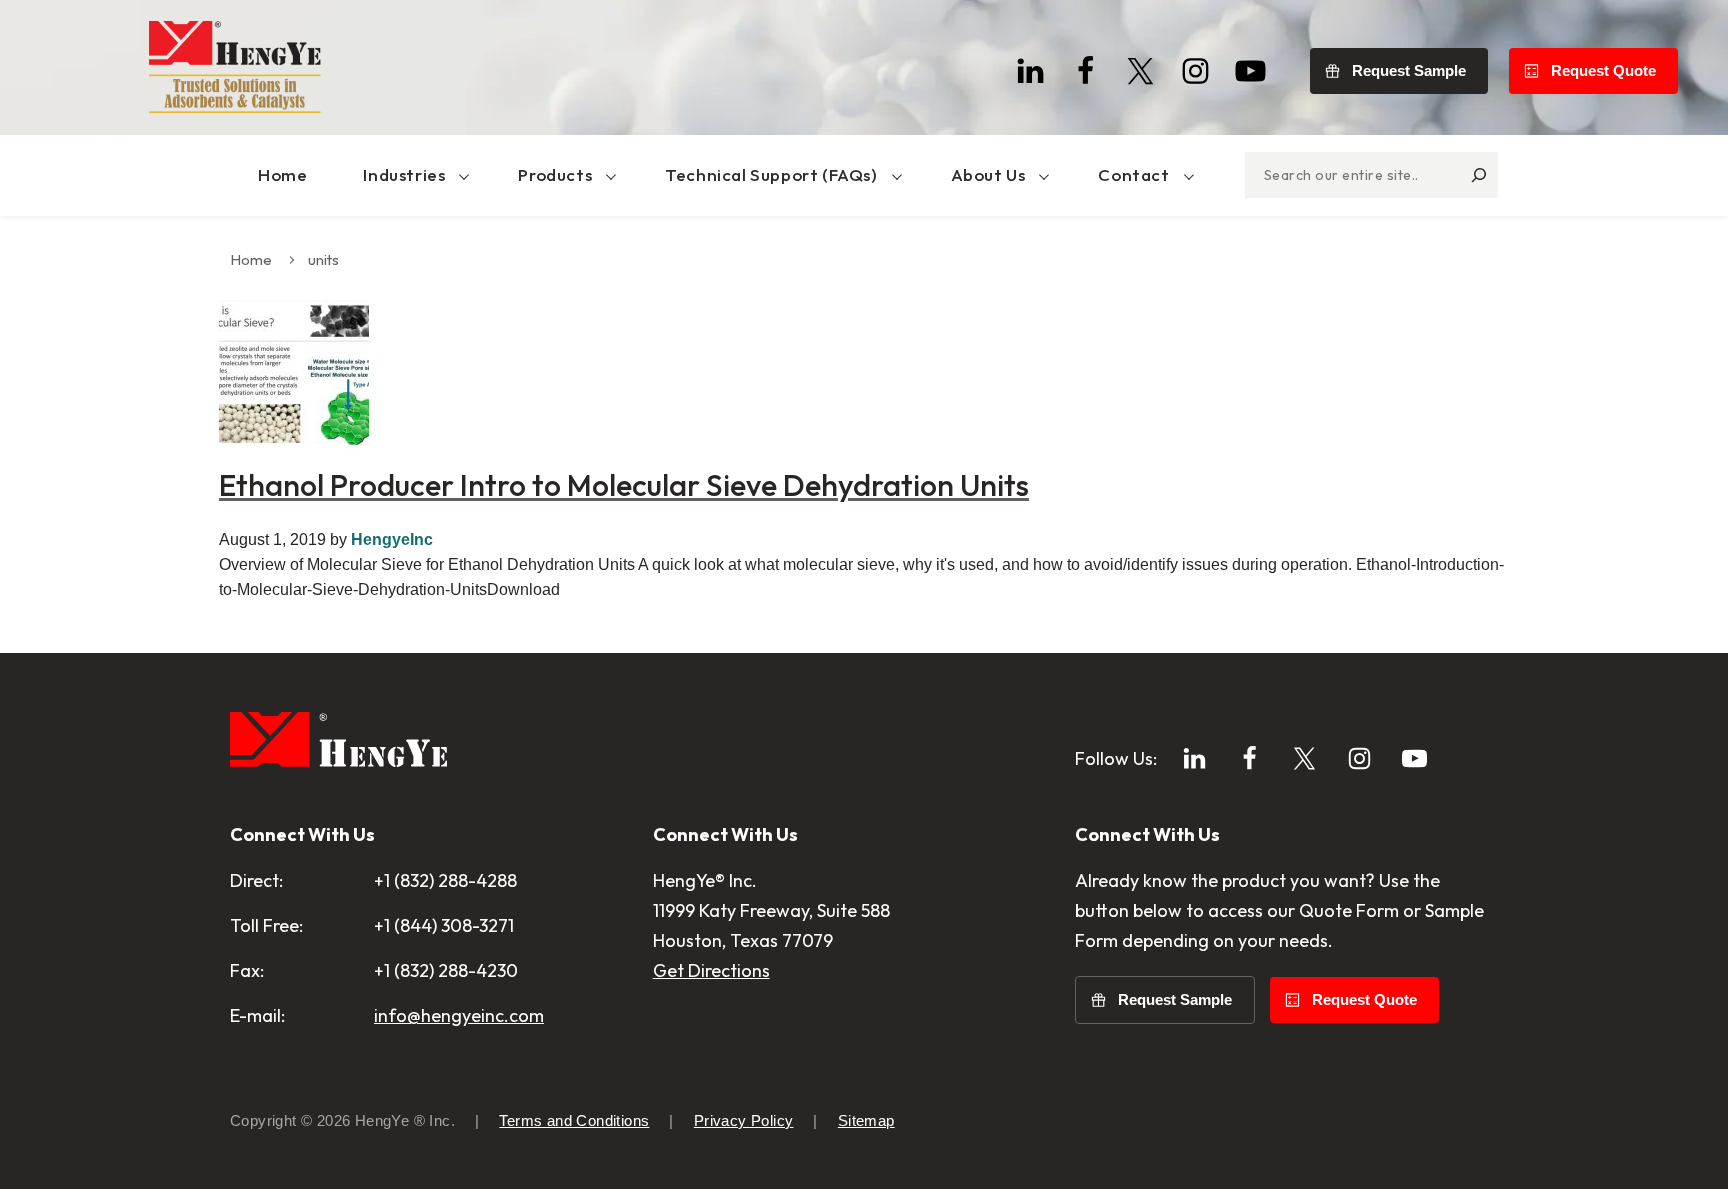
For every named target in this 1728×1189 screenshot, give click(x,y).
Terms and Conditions (574, 1120)
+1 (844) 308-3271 (444, 925)
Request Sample (1409, 70)
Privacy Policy (744, 1120)
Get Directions (711, 970)
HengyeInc (392, 539)
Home (251, 259)
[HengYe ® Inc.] (234, 67)
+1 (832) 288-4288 (445, 880)
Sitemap (866, 1120)
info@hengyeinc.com (459, 1015)
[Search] (1479, 175)
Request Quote (1603, 70)
